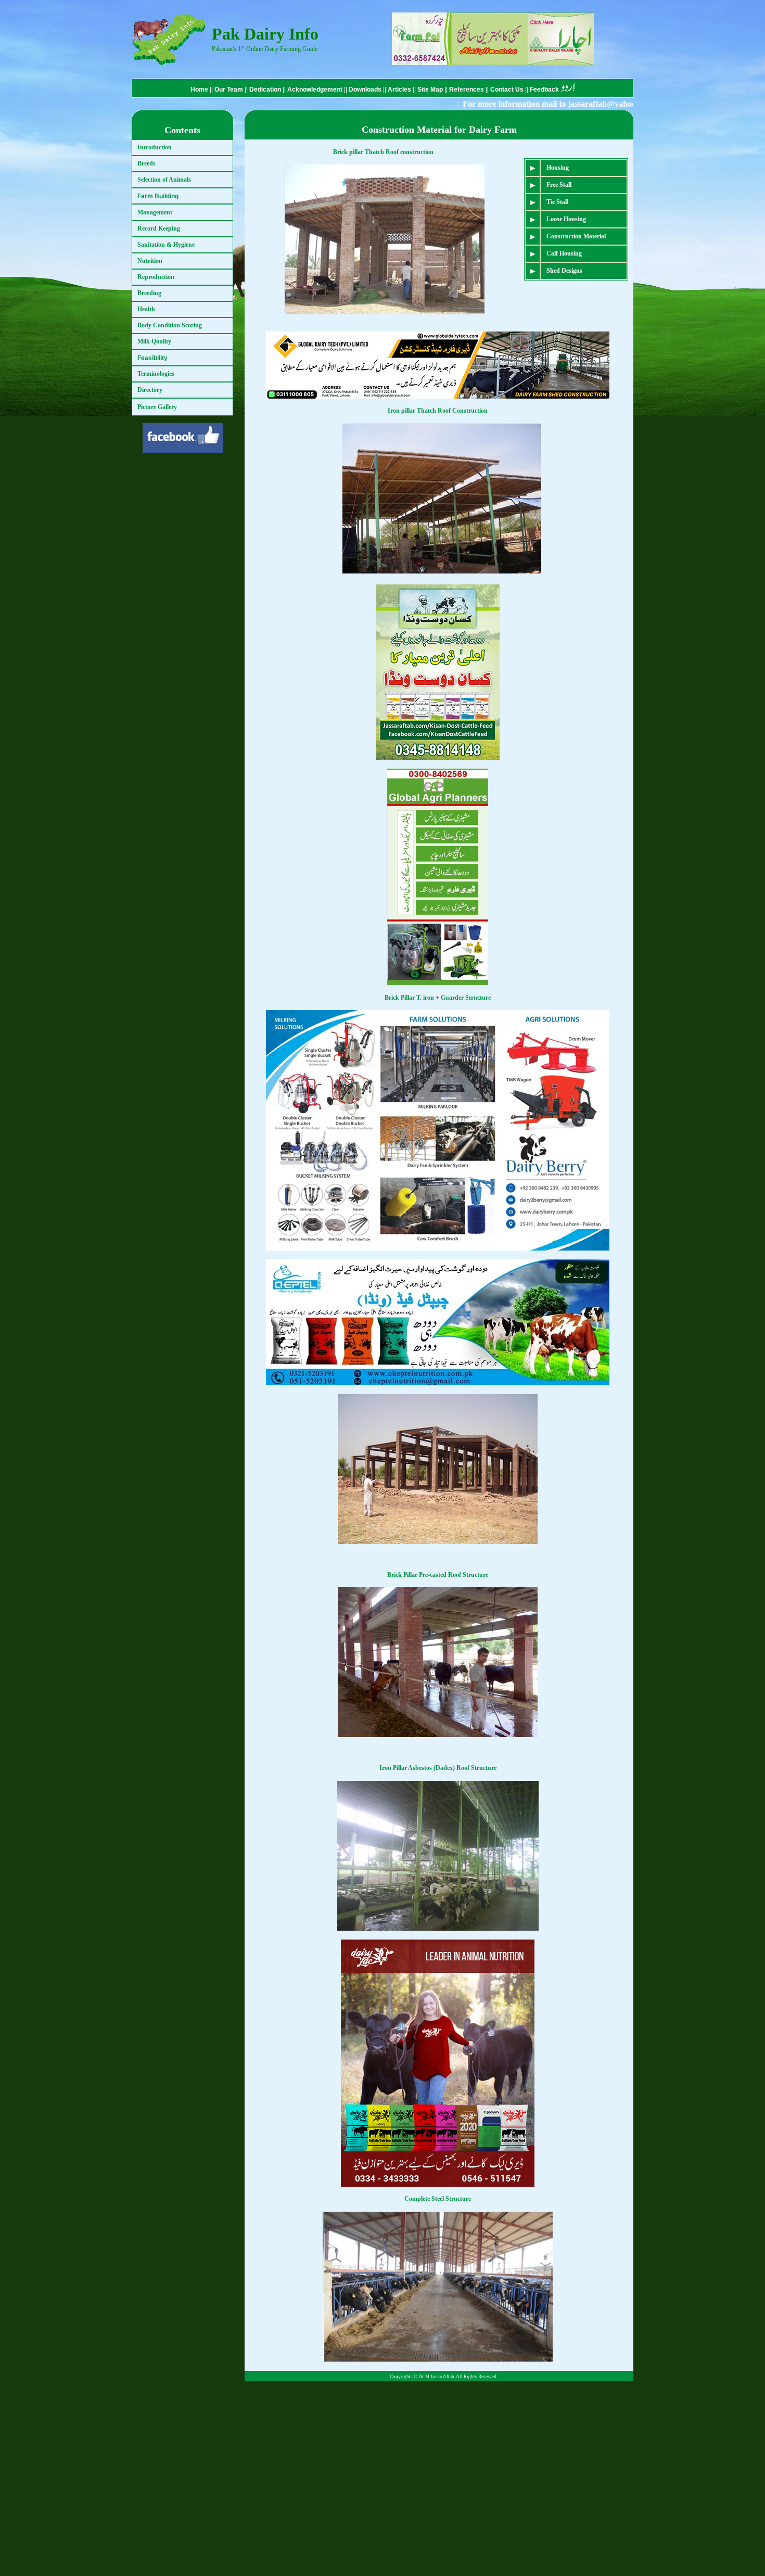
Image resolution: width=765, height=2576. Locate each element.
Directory (150, 390)
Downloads (365, 90)
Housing (558, 168)
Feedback (544, 90)
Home (199, 90)
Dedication (265, 90)
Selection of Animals (164, 180)
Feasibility (152, 358)
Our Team (229, 90)
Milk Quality (154, 341)
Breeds (146, 163)
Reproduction (156, 277)
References (467, 90)
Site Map (431, 90)
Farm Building (158, 196)
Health (146, 309)
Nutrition (150, 261)
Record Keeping (159, 228)
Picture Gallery (157, 407)
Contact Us (508, 90)
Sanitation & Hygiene (166, 245)
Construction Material (576, 236)
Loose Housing (566, 219)
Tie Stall (557, 202)
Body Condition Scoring (170, 325)
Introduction (155, 147)
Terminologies (156, 374)
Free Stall (559, 185)
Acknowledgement (315, 90)
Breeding (149, 293)
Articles (399, 90)
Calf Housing (564, 253)
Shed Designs (564, 271)
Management (155, 212)
